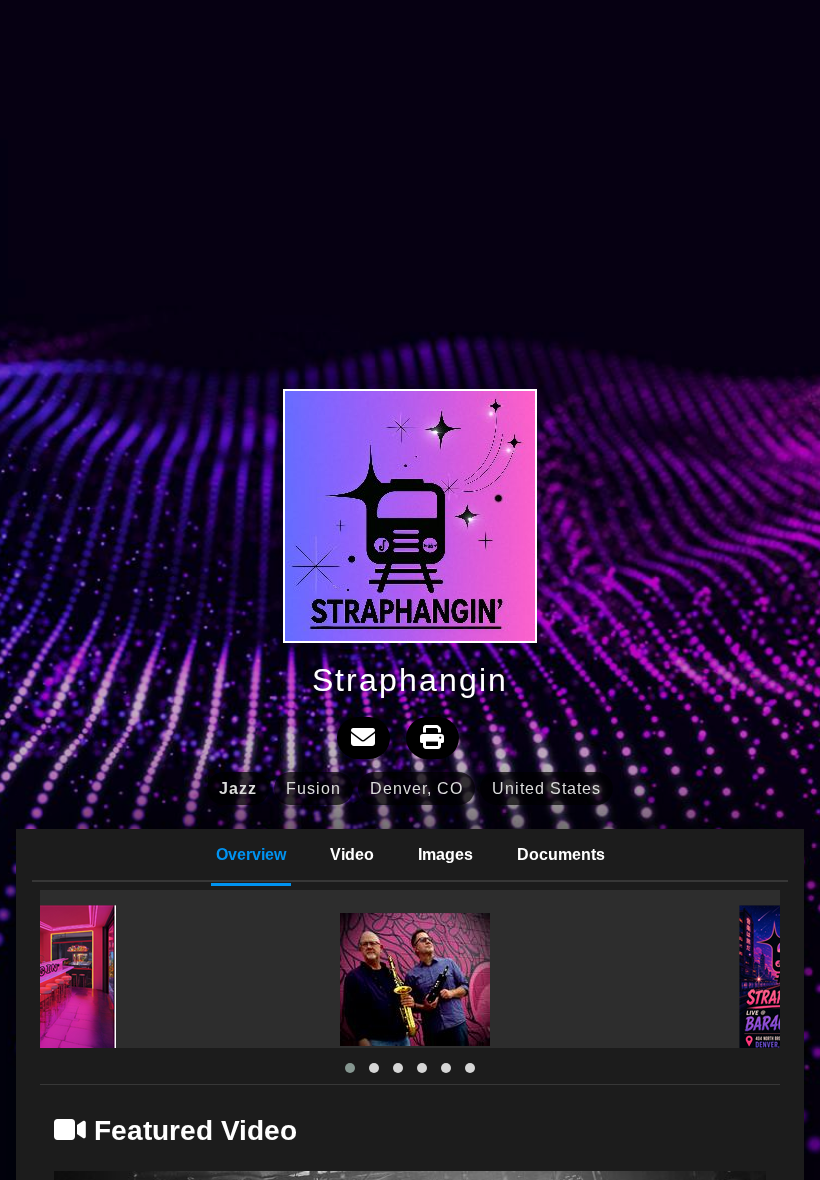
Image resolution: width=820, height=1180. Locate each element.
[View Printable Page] (432, 738)
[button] (350, 1068)
